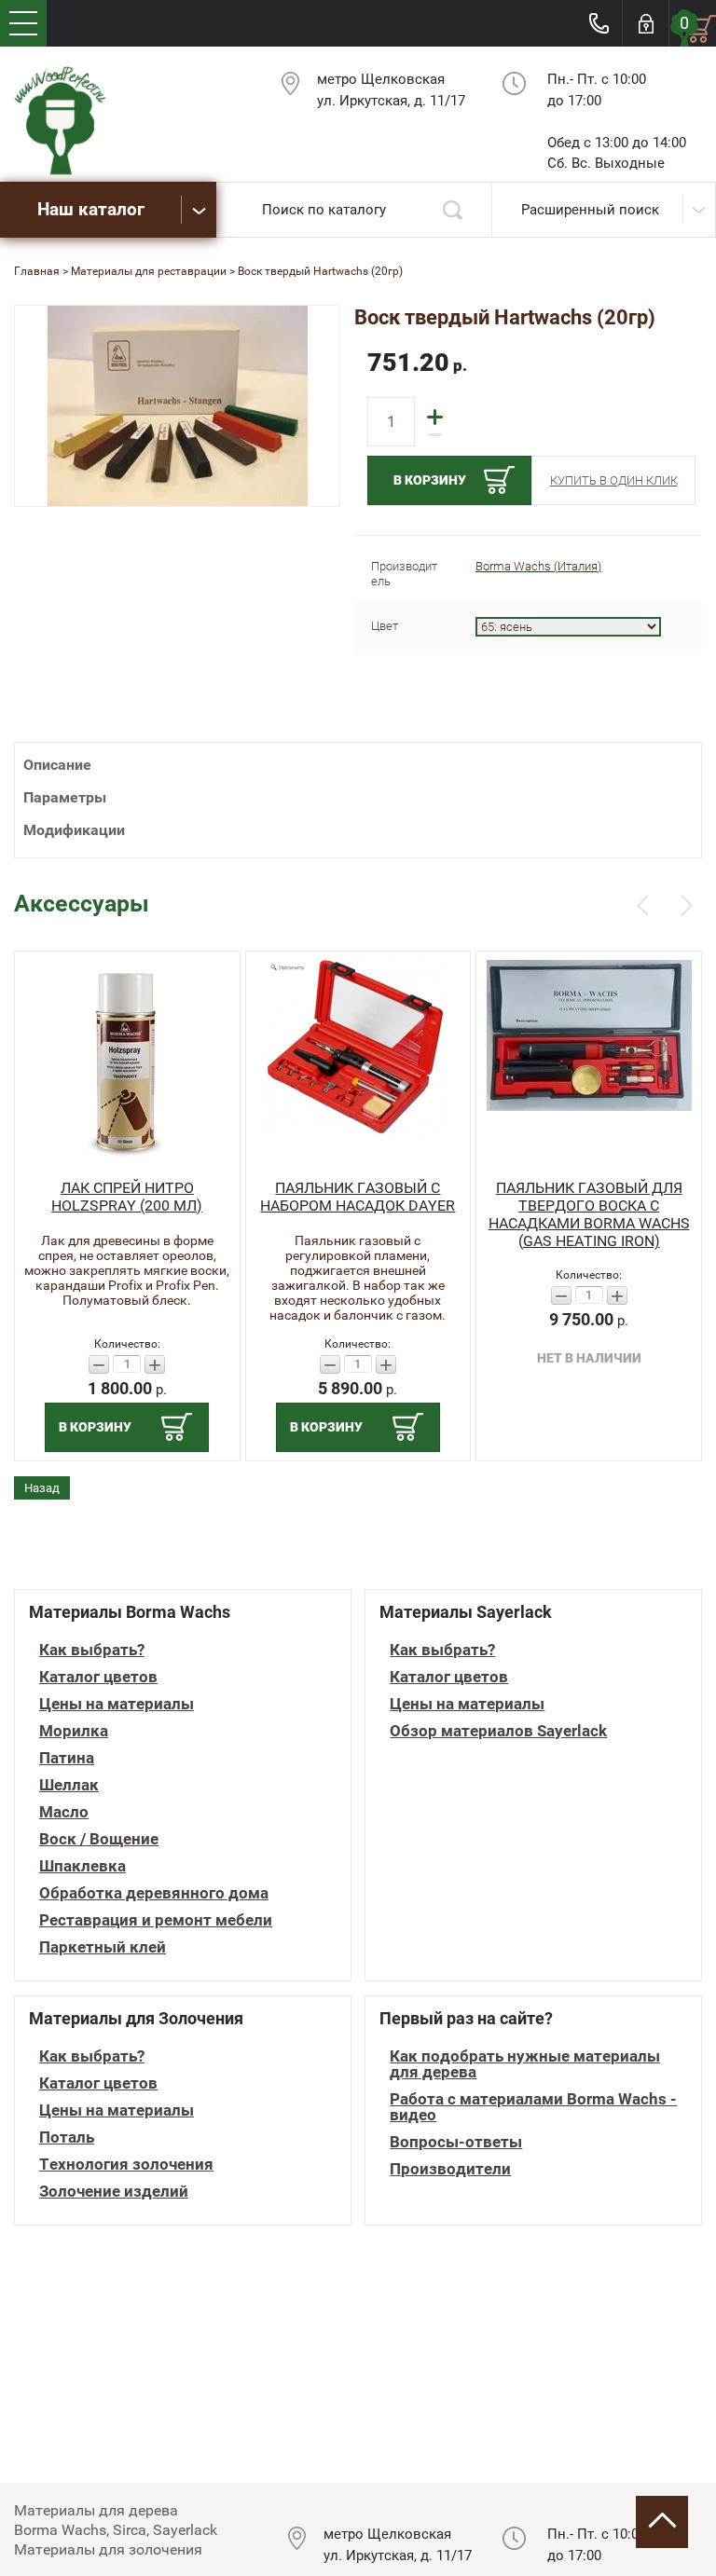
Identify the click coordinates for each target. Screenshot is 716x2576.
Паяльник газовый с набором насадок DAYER (358, 1197)
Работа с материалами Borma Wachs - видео (533, 2107)
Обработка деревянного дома (154, 1893)
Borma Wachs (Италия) (538, 566)
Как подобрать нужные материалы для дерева (525, 2064)
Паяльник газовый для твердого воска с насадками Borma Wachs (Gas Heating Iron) (589, 1214)
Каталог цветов (98, 1677)
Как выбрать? (92, 1650)
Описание (57, 765)
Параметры (65, 797)
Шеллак (69, 1785)
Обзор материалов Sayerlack (498, 1731)
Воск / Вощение (99, 1839)
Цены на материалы (117, 1704)
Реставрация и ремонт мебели (156, 1920)
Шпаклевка (83, 1866)
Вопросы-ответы (456, 2142)
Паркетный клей (103, 1947)
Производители (450, 2169)
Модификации (74, 830)
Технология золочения (126, 2165)
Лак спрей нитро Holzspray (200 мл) (127, 1197)
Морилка (74, 1731)
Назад (42, 1488)
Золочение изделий (114, 2192)
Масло (64, 1812)
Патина (67, 1758)
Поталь (67, 2138)
